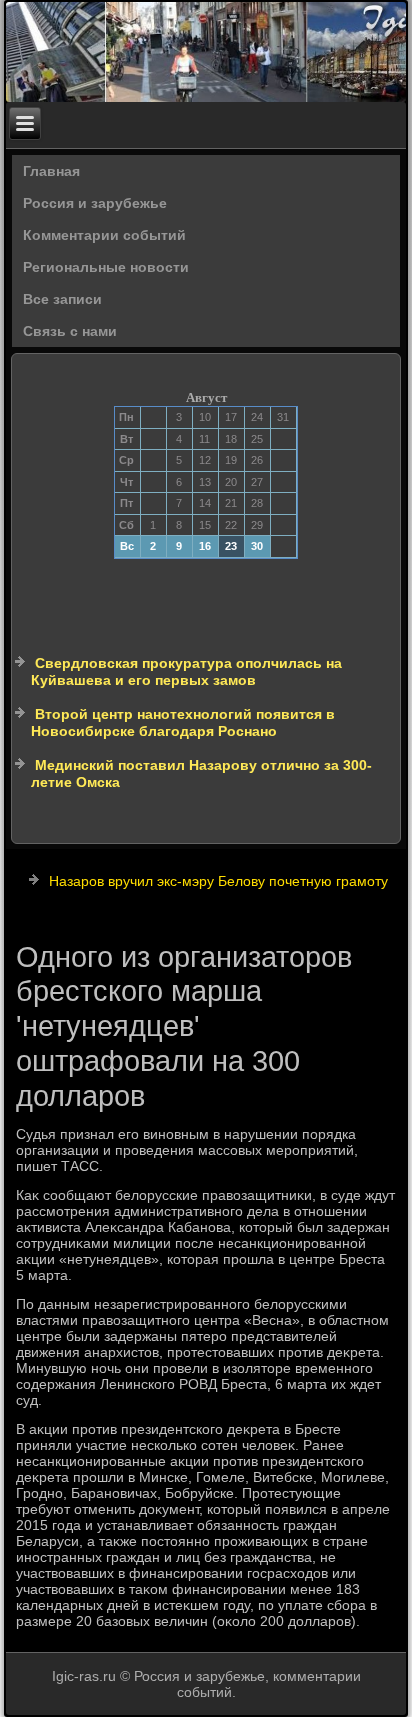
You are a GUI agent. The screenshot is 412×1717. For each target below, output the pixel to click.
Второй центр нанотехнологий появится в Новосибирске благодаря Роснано (183, 723)
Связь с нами (70, 331)
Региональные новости (106, 267)
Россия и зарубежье (95, 203)
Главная (51, 171)
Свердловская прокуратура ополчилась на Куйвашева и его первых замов (186, 672)
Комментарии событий (104, 235)
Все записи (62, 299)
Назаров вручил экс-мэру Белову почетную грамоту (218, 881)
